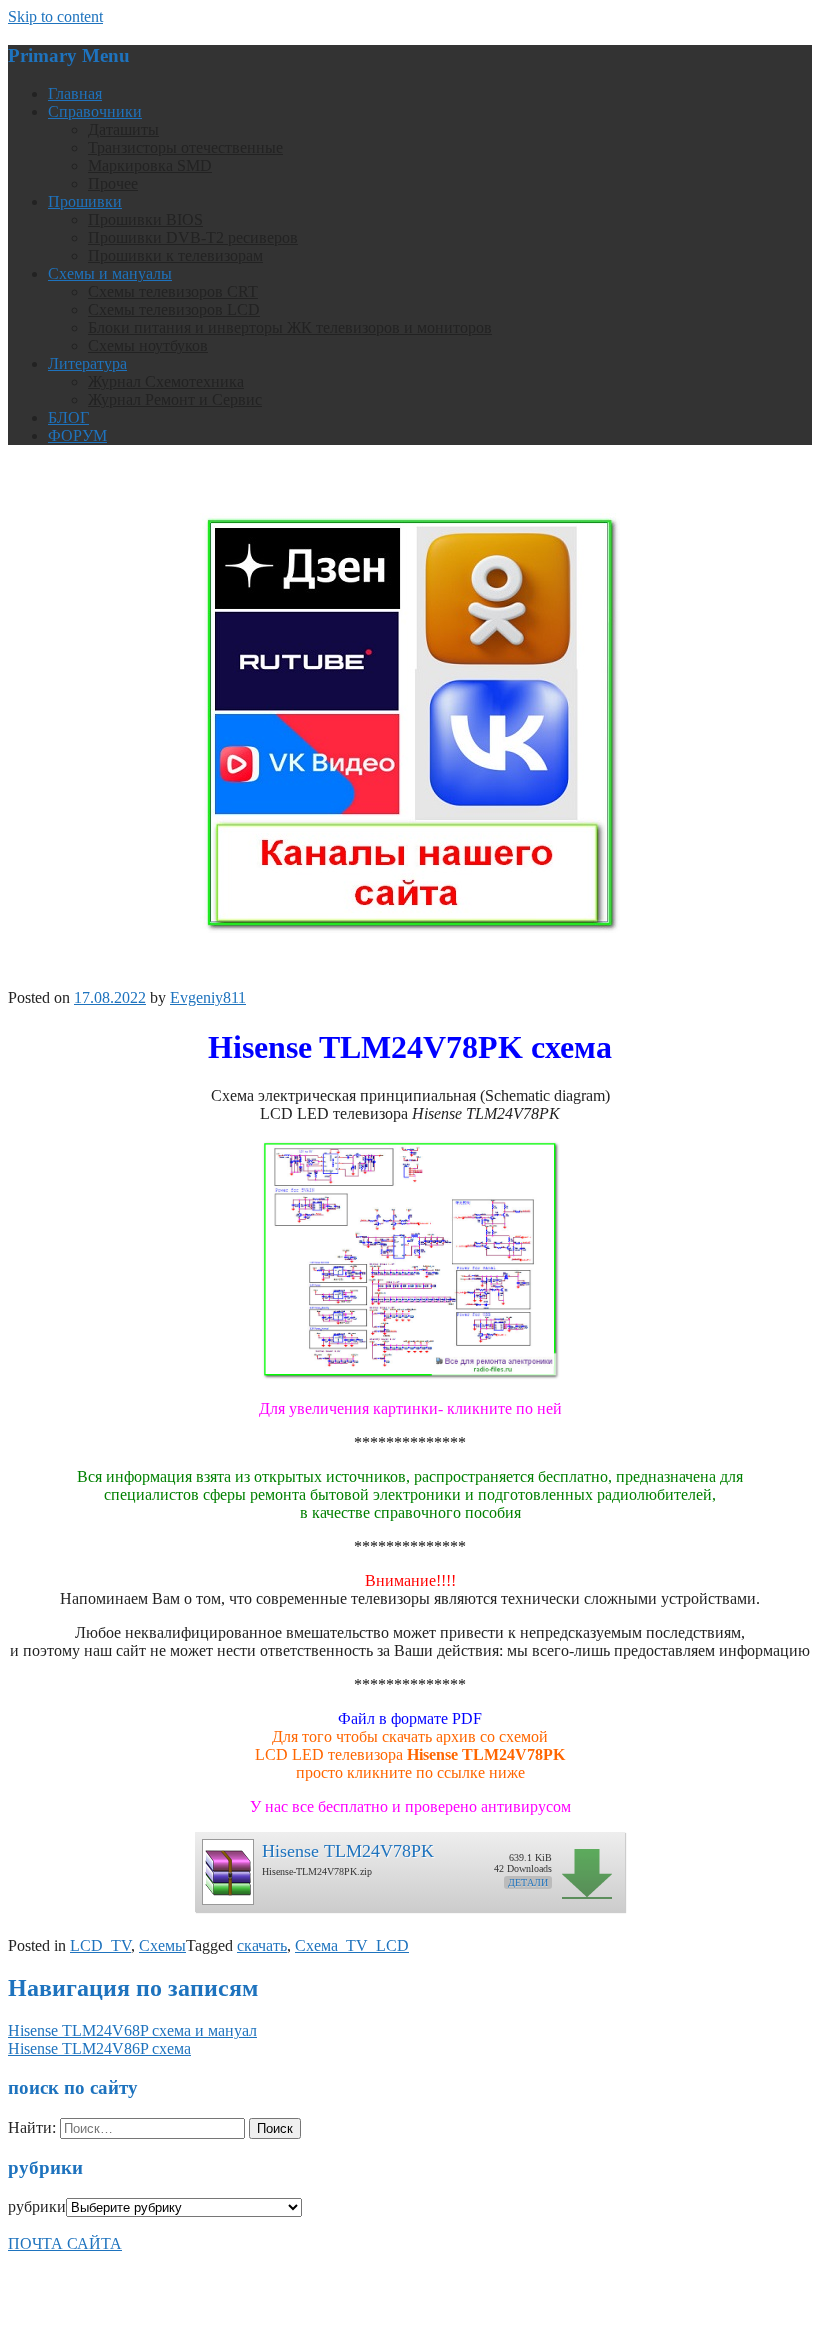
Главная (75, 93)
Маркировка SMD (150, 165)
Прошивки (85, 201)
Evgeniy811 (208, 997)
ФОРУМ (77, 435)
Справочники (95, 111)
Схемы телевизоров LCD (174, 309)
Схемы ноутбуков (148, 345)
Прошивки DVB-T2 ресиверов (193, 237)
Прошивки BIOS (145, 219)
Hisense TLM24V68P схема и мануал (132, 2030)
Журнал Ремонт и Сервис (175, 399)
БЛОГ (68, 417)
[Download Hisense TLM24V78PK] (227, 1866)
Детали (528, 1882)
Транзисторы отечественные (185, 147)
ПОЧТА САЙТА (65, 2243)
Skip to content (55, 16)
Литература (87, 363)
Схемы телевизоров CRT (173, 291)
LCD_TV (100, 1945)
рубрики (37, 2206)
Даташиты (123, 129)
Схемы (162, 1945)
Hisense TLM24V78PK (348, 1851)
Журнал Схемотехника (166, 381)
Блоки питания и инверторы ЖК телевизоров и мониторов (290, 327)
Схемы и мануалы (110, 273)
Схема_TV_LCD (352, 1945)
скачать (262, 1945)
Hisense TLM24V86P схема (99, 2048)
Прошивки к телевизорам (175, 255)
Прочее (113, 183)
